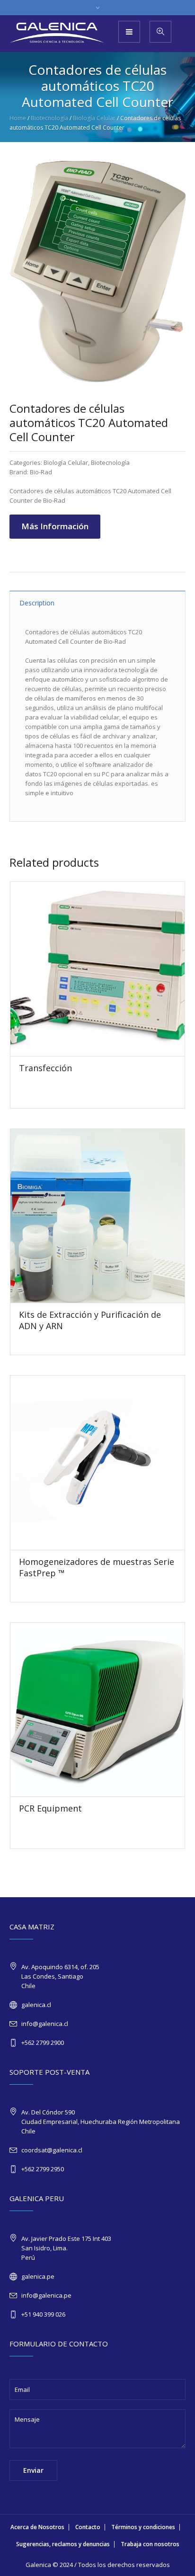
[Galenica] (57, 33)
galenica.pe (38, 2276)
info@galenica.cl (45, 2024)
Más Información (55, 526)
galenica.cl (36, 2005)
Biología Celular (94, 118)
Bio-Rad (41, 472)
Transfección (45, 1068)
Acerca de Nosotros (37, 2527)
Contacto (88, 2527)
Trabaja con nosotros (150, 2544)
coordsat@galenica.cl (52, 2150)
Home (18, 118)
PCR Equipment (50, 1808)
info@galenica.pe (46, 2295)
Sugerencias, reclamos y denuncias (63, 2544)
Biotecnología (49, 118)
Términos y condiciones (143, 2527)
